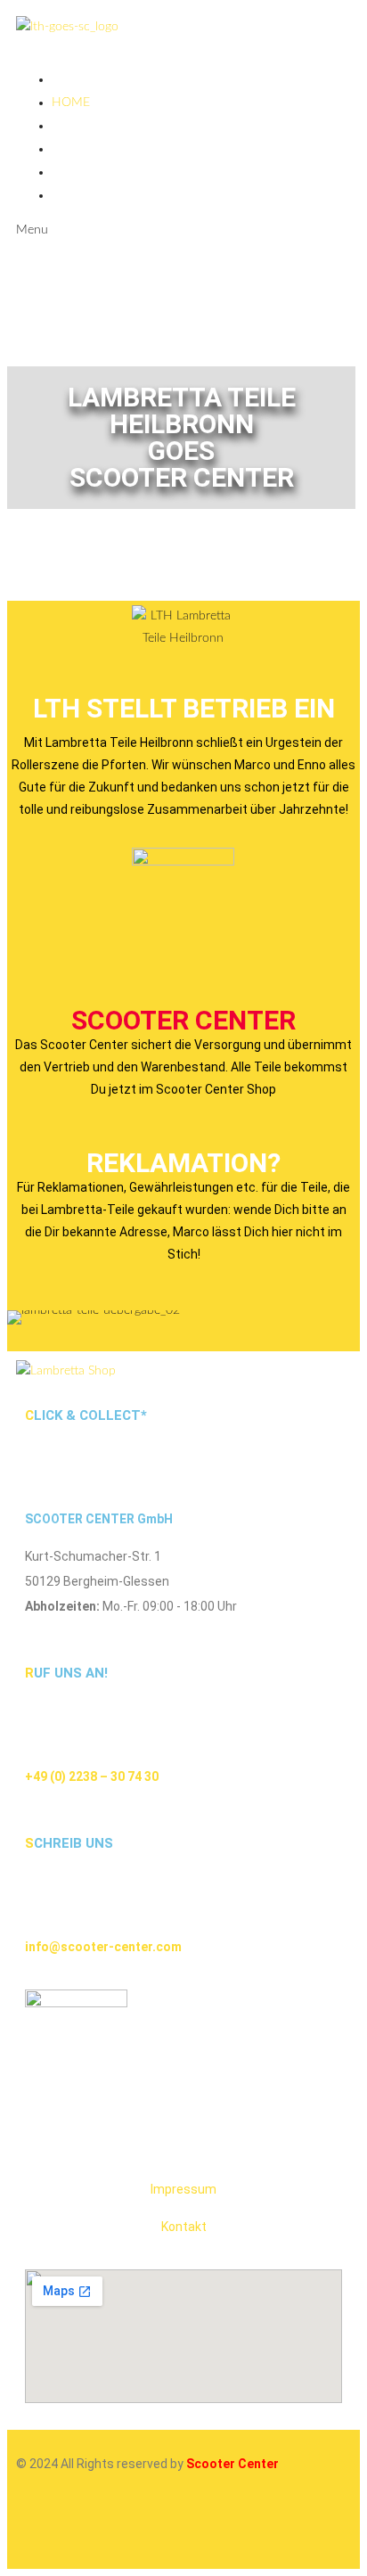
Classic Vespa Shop (113, 172)
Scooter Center (183, 1020)
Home (71, 103)
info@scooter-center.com (103, 1947)
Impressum (183, 2189)
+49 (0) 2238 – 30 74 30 (92, 1776)
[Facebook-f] (86, 2529)
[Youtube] (135, 2529)
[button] (24, 1317)
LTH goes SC (90, 126)
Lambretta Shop (105, 149)
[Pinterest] (183, 2529)
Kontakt (184, 2227)
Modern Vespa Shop (118, 195)
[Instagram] (38, 2529)
